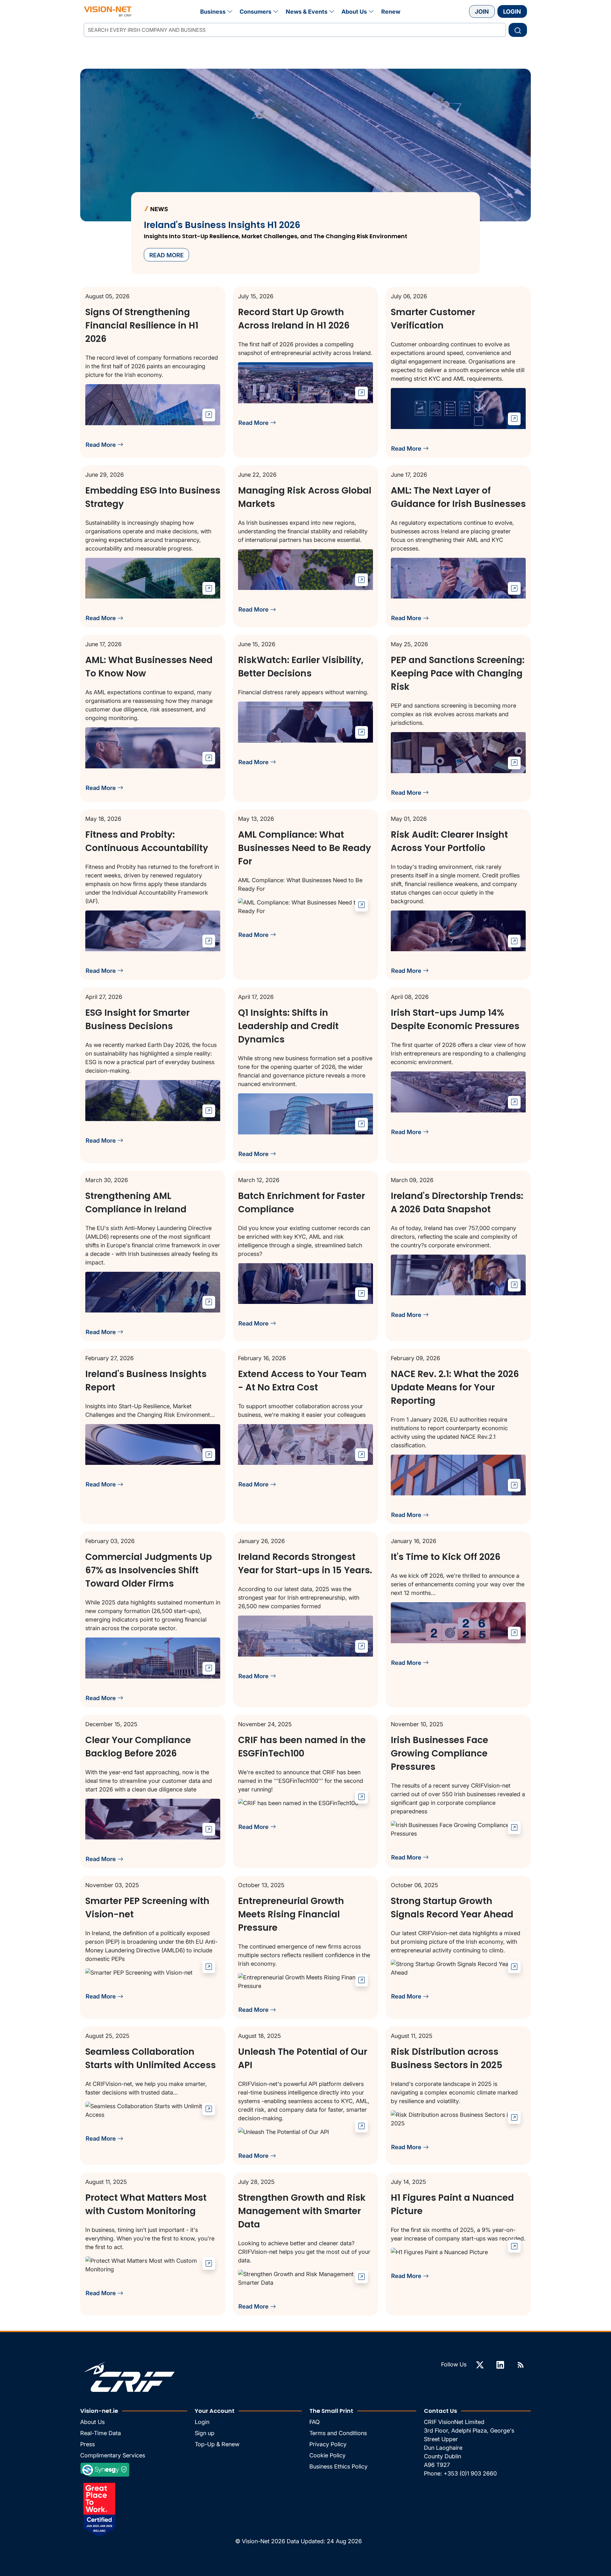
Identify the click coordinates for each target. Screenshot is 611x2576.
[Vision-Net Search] (108, 11)
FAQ (315, 2422)
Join (482, 11)
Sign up (205, 2433)
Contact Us (440, 2411)
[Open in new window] (209, 415)
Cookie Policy (327, 2455)
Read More (102, 445)
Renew (391, 12)
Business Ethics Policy (338, 2466)
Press (88, 2444)
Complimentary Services (113, 2455)
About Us (354, 12)
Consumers (256, 12)
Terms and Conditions (338, 2433)
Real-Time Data (101, 2433)
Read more (166, 255)
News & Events (307, 12)
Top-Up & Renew (217, 2444)
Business (213, 12)
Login (512, 11)
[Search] (518, 30)
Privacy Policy (328, 2444)
